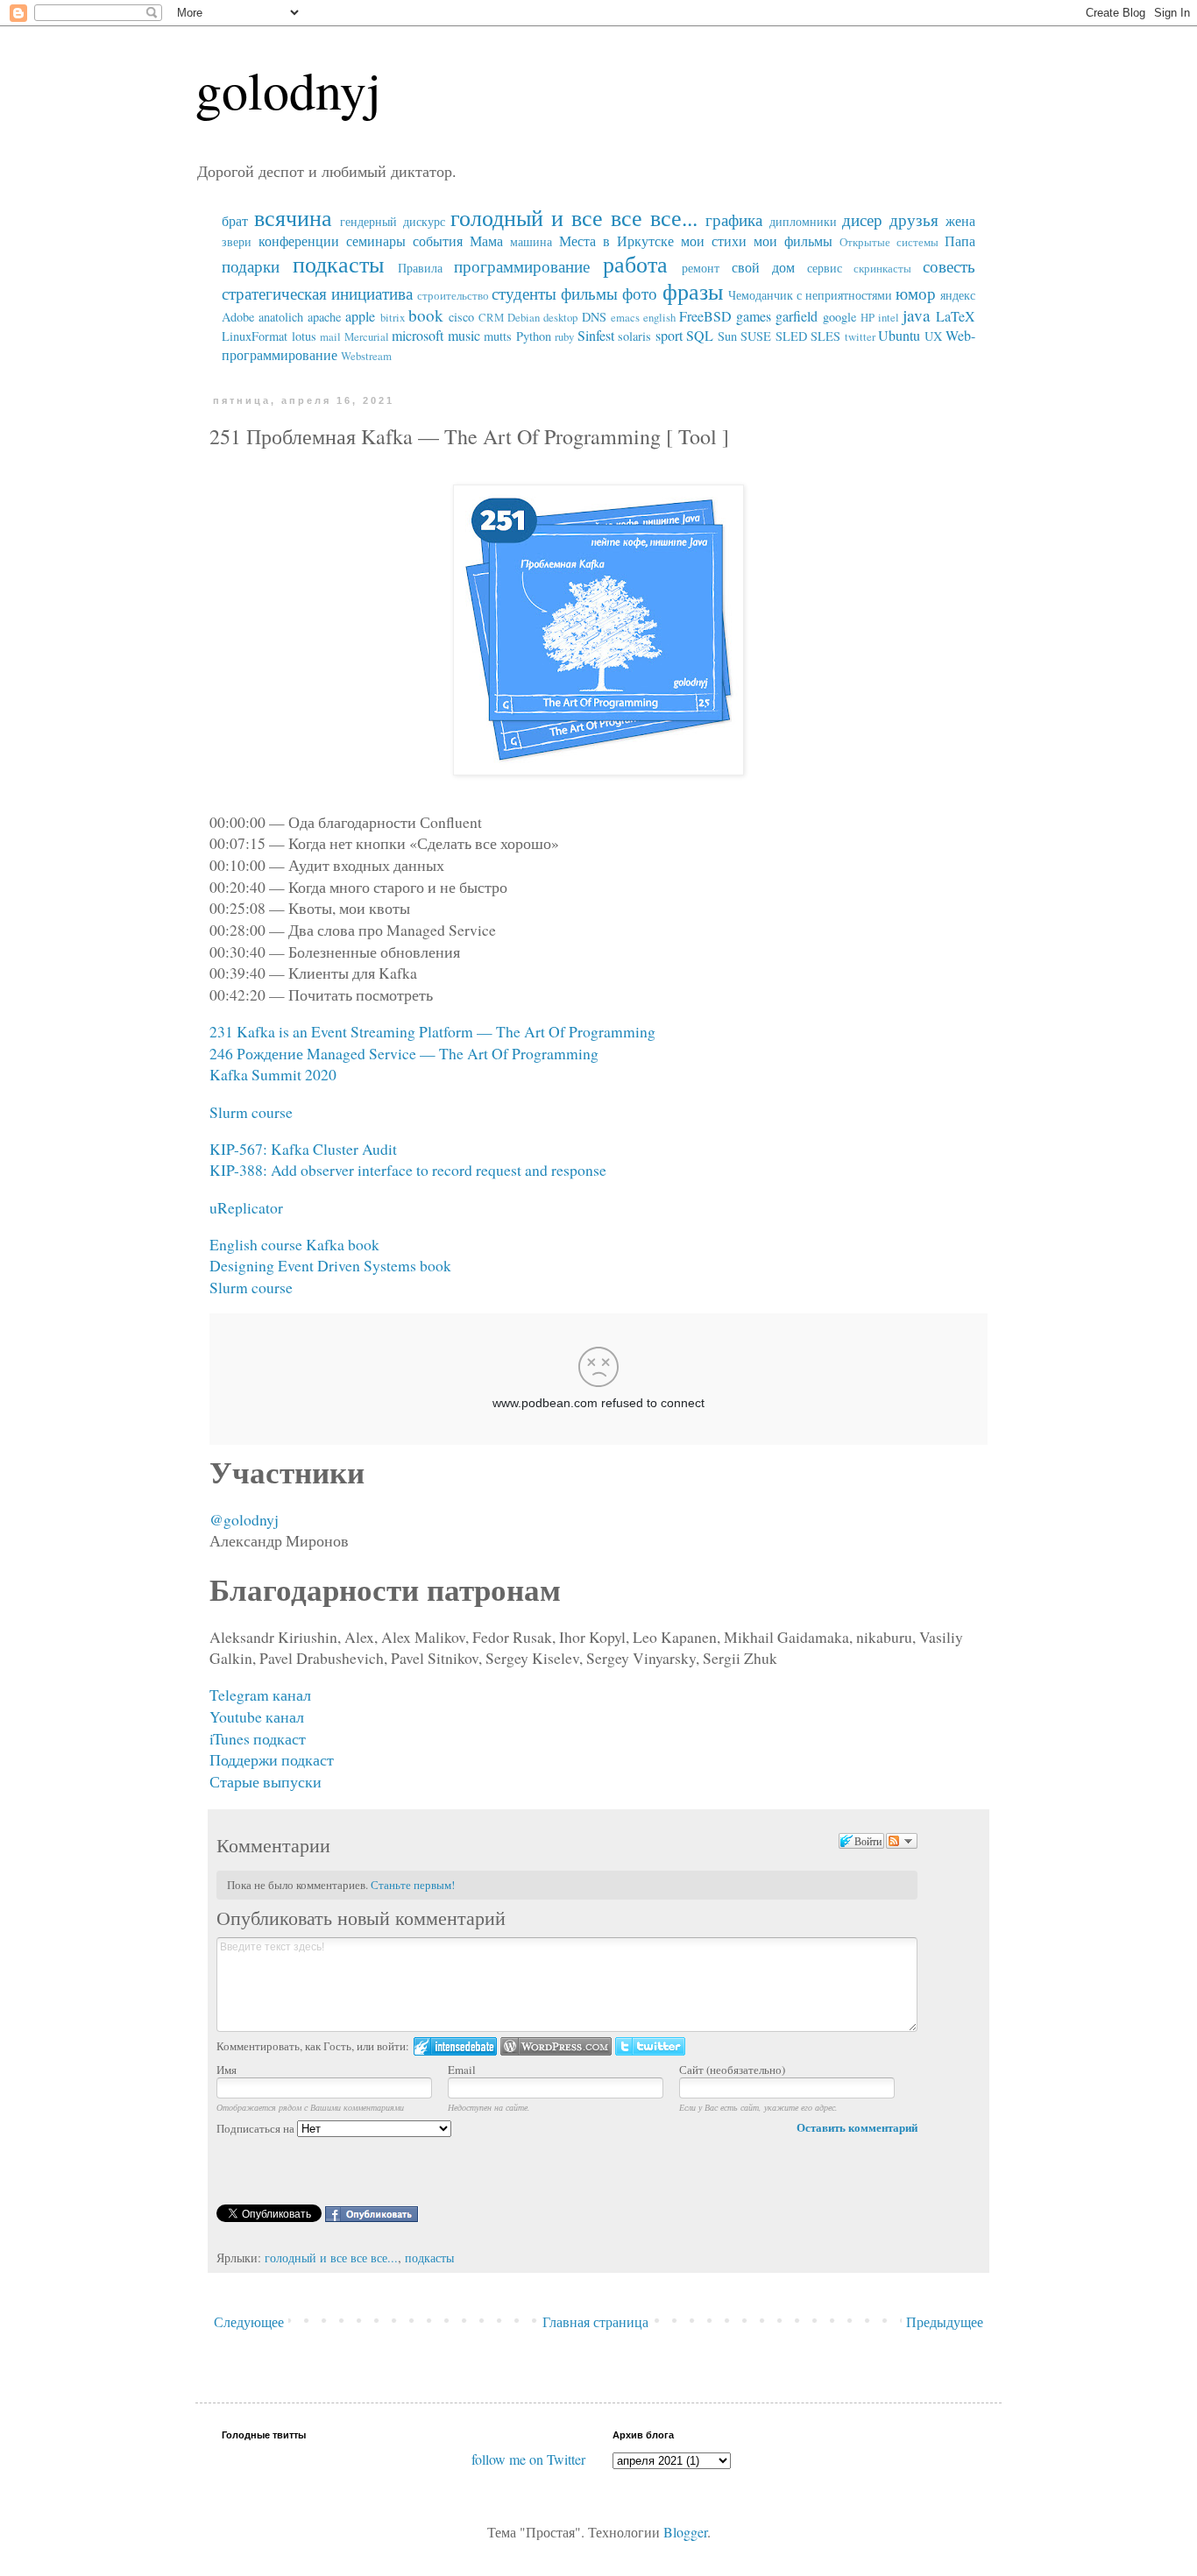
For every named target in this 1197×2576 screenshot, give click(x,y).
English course (256, 1244)
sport (669, 335)
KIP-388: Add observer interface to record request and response (408, 1170)
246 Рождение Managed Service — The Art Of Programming (404, 1053)
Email (462, 2070)
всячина (293, 217)
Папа (960, 241)
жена (960, 220)
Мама (486, 241)
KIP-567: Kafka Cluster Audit (303, 1149)
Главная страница (595, 2321)
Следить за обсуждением (902, 1841)
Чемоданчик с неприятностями (810, 295)
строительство (453, 295)
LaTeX (956, 316)
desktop (560, 317)
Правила (420, 268)
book (426, 315)
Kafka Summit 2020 (273, 1074)
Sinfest (596, 335)
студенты (524, 293)
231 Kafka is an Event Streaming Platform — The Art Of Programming (432, 1031)
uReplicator (246, 1207)
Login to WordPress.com (556, 2046)
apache (324, 317)
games (754, 316)
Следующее (249, 2321)
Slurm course (251, 1112)
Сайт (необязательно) (732, 2070)
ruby (564, 336)
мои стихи (714, 241)
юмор (916, 293)
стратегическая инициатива (317, 293)
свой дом (763, 267)
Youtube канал (257, 1716)
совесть (949, 266)
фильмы (589, 293)
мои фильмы (793, 241)
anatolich (281, 317)
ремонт (701, 268)
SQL (700, 335)
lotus (304, 336)
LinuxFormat (255, 336)
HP (868, 317)
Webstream (366, 356)
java (917, 315)
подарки (251, 266)
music (464, 335)
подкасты (338, 264)
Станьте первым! (413, 1885)
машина (531, 241)
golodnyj (288, 89)
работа (635, 264)
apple (360, 316)
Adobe (238, 317)
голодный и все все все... (574, 217)
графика (734, 219)
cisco (461, 317)
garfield (797, 316)
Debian (524, 317)
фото (640, 293)
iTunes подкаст (258, 1738)
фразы (693, 291)
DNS (594, 317)
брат (235, 220)
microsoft (418, 335)
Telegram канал (260, 1695)
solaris (634, 336)
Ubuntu (899, 335)
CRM (491, 317)
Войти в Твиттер (650, 2046)
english (659, 317)
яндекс (958, 295)
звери (237, 241)
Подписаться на (257, 2128)
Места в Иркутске (616, 241)
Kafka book (343, 1244)
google (839, 317)
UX (933, 336)
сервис (825, 268)
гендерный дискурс (393, 221)
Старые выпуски (266, 1781)
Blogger (685, 2532)
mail (330, 336)
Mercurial (367, 336)
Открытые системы (889, 242)
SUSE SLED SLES (790, 336)
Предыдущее (945, 2321)
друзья (914, 219)
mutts (498, 336)
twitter (860, 336)
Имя (227, 2070)
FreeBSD (705, 316)
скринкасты (882, 268)
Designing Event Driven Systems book (330, 1265)
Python (534, 336)
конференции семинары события (361, 241)
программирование (522, 266)
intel (889, 317)
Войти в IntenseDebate (455, 2046)
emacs (625, 317)
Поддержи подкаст (272, 1759)
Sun (727, 336)
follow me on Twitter (528, 2459)
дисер (862, 219)
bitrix (393, 317)
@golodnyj (244, 1519)
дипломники (803, 221)
